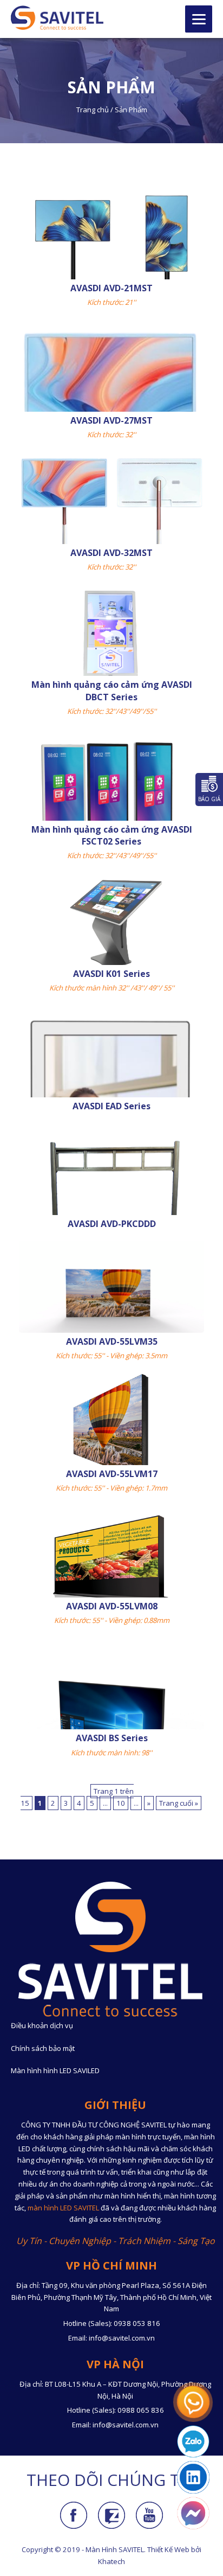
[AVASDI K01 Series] (111, 924)
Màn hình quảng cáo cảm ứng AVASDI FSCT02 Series (112, 835)
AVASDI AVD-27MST (111, 420)
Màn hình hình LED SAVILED (55, 2070)
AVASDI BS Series (112, 1738)
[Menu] (199, 19)
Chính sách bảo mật (43, 2048)
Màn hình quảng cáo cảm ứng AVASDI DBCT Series (112, 691)
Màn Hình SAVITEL (115, 2549)
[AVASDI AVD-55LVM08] (111, 1558)
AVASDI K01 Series (111, 974)
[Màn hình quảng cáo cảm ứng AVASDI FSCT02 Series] (111, 815)
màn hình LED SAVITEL (63, 2208)
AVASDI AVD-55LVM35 (112, 1341)
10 (121, 1803)
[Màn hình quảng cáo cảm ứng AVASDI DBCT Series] (111, 668)
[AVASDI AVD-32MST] (111, 525)
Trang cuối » (179, 1803)
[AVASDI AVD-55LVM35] (111, 1292)
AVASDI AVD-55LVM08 (112, 1606)
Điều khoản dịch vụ (42, 2025)
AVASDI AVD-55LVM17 (112, 1474)
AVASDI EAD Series (111, 1106)
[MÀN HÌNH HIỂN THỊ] (57, 18)
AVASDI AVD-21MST (111, 288)
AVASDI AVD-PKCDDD (112, 1224)
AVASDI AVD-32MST (111, 553)
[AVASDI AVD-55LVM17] (111, 1426)
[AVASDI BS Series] (111, 1723)
